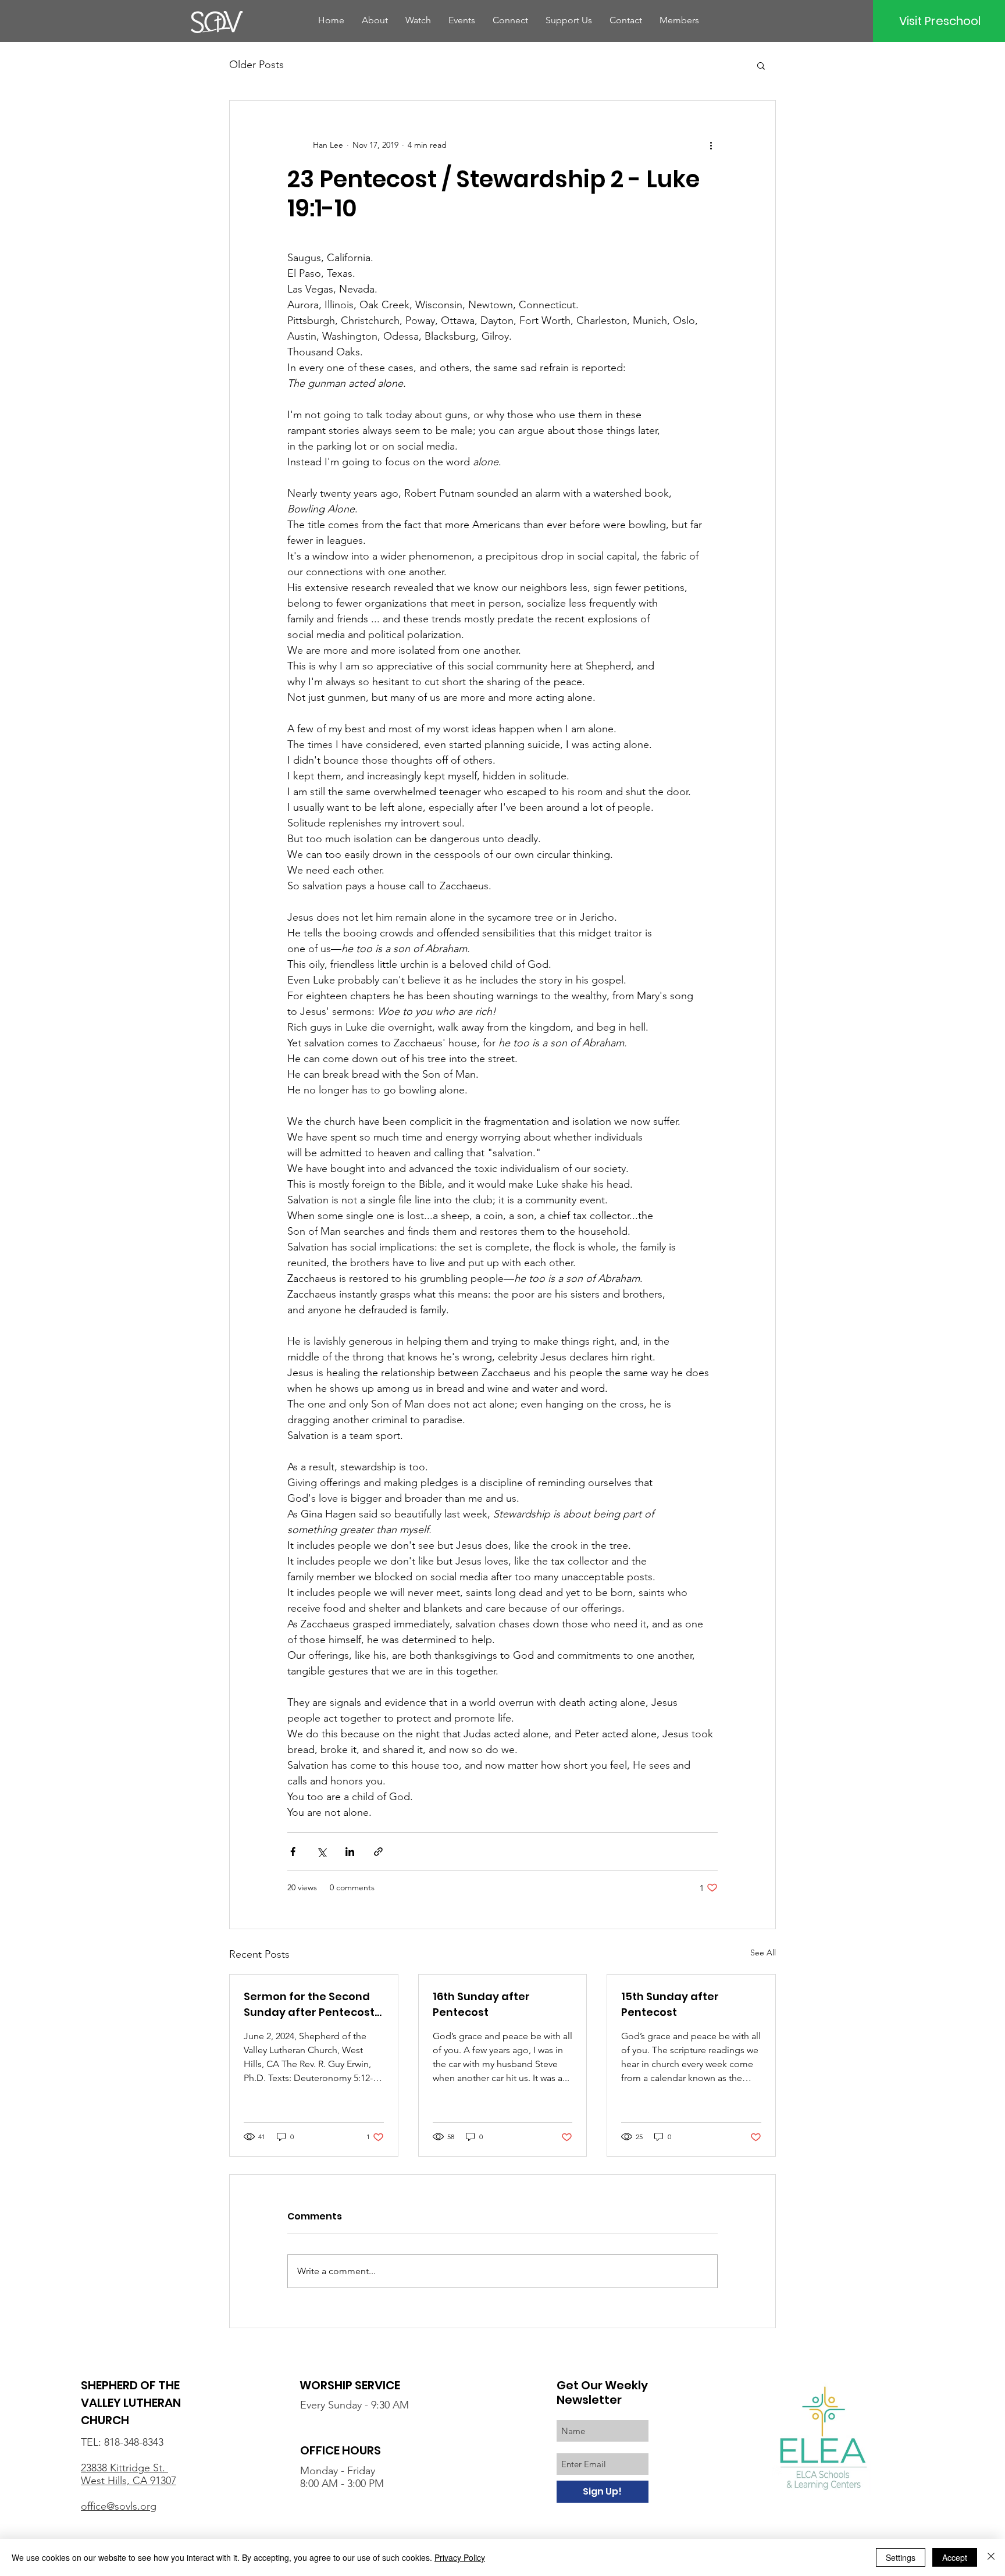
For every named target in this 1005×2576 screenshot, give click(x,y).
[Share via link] (378, 1852)
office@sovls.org (119, 2506)
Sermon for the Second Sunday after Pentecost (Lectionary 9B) (309, 2005)
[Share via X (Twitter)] (321, 1852)
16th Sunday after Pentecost (481, 2004)
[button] (761, 65)
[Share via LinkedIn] (350, 1852)
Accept (955, 2557)
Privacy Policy (460, 2557)
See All (763, 1953)
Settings (901, 2557)
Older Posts (256, 65)
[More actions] (711, 145)
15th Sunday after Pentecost (670, 2004)
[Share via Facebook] (293, 1852)
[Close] (991, 2557)
